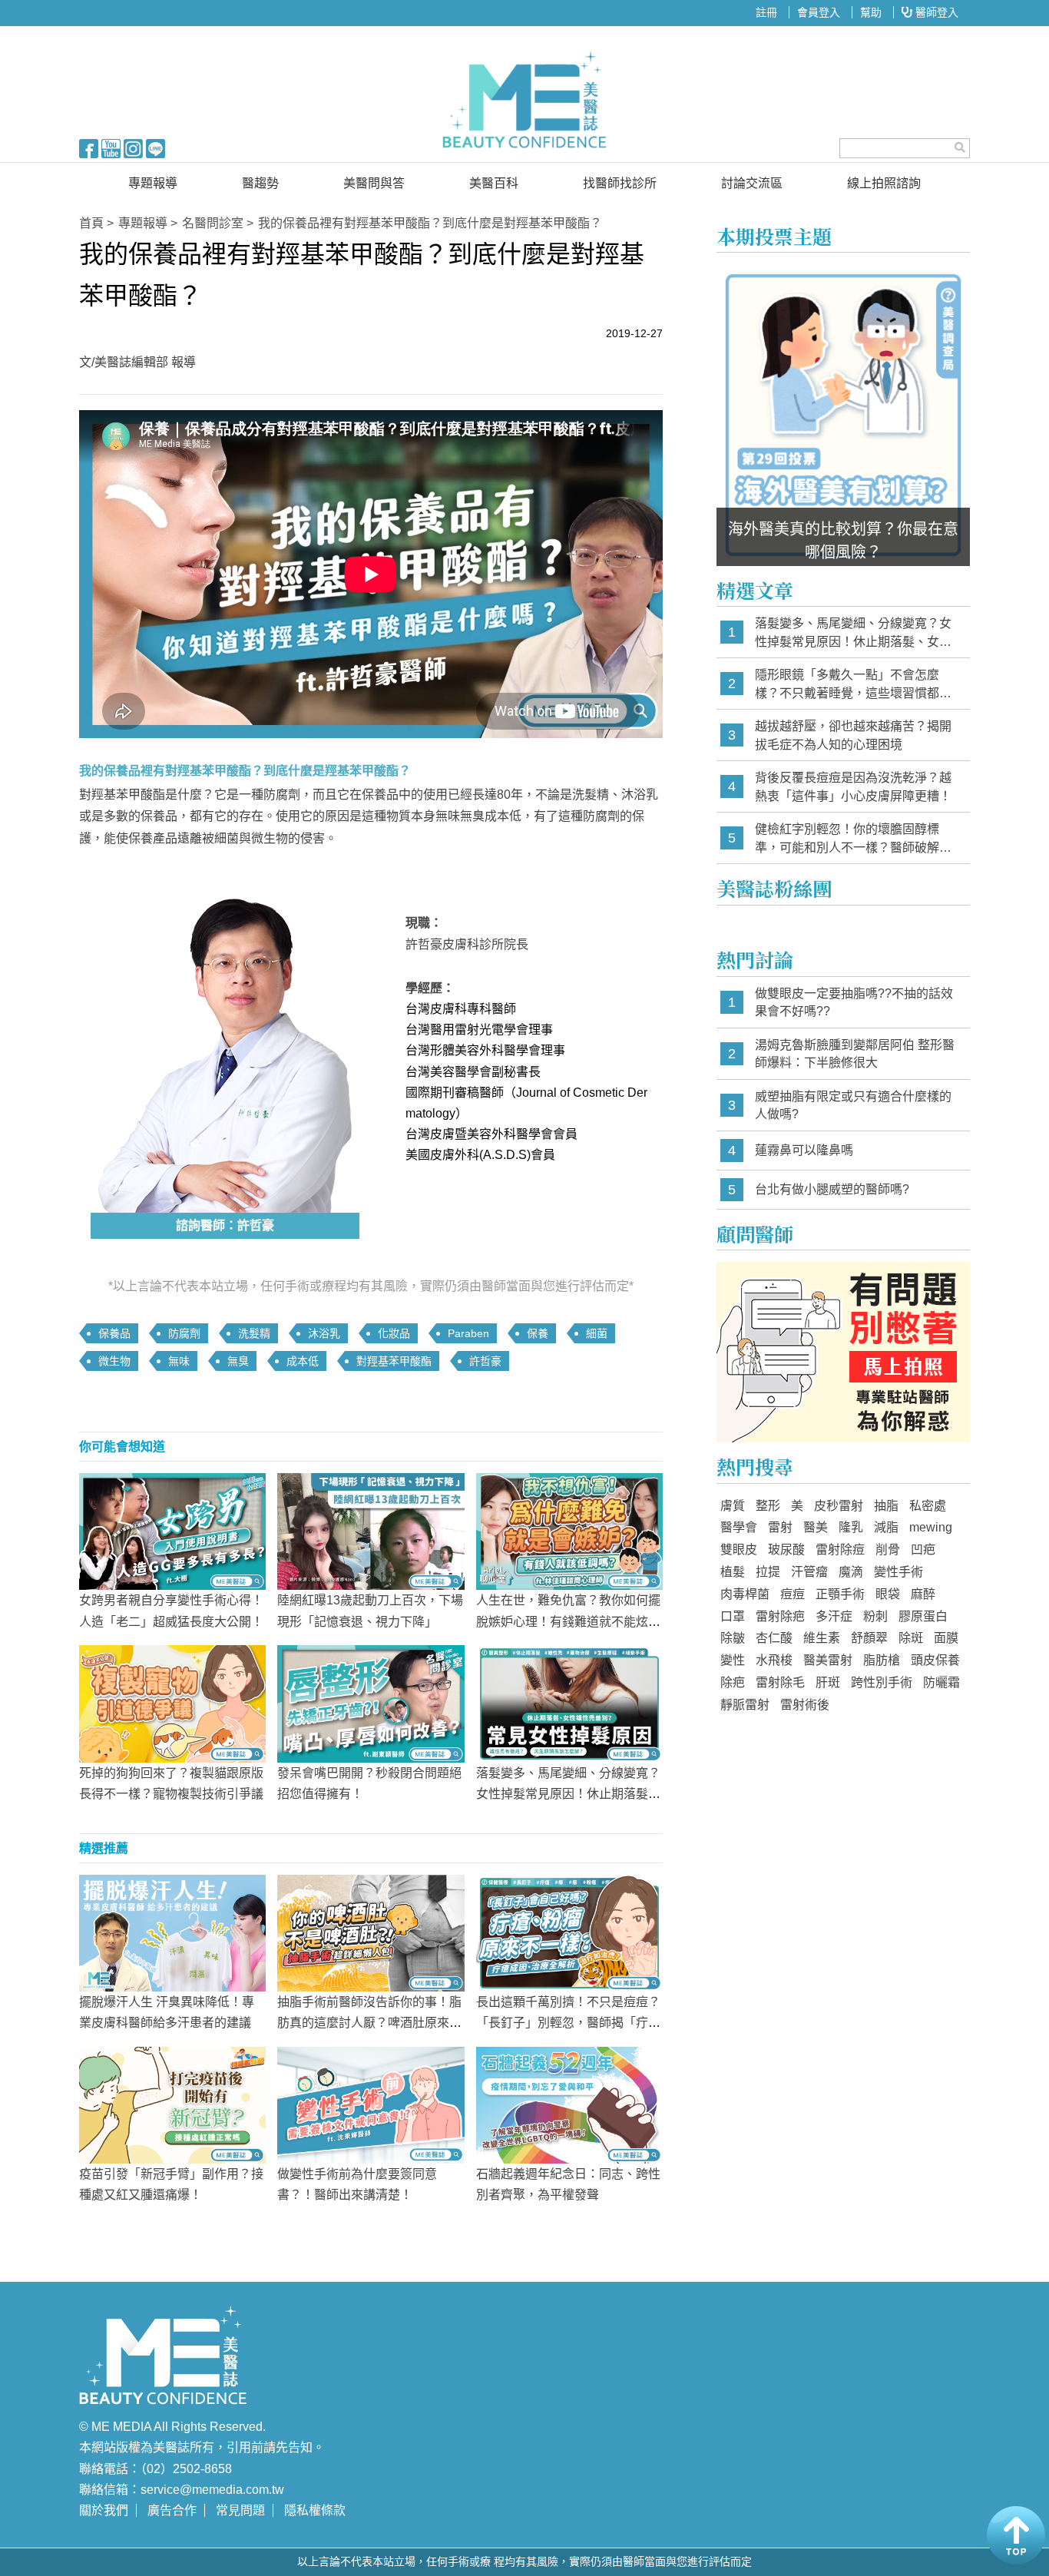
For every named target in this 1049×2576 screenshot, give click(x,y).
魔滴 (851, 1572)
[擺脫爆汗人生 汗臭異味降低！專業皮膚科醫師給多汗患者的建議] (172, 1932)
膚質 (733, 1506)
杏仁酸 (774, 1638)
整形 (768, 1506)
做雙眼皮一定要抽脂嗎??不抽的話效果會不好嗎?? (854, 1003)
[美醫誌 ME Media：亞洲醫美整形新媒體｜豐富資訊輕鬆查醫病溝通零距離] (524, 100)
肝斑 (828, 1682)
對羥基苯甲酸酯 (394, 1361)
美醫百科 (494, 183)
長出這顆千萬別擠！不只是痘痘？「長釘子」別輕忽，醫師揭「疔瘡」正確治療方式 (568, 2023)
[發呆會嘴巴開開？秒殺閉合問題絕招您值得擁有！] (371, 1703)
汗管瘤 (809, 1572)
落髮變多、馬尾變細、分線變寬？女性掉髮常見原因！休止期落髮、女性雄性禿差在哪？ (568, 1794)
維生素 (822, 1638)
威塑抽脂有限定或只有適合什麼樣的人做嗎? (853, 1106)
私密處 (928, 1506)
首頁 (91, 223)
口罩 (733, 1616)
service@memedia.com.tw (212, 2490)
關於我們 (104, 2510)
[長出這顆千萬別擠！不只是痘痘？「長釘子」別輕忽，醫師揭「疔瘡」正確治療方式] (569, 1932)
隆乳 (851, 1527)
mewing (931, 1527)
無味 (179, 1361)
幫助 (871, 12)
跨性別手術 (882, 1682)
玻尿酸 (786, 1550)
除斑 (911, 1638)
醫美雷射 (828, 1660)
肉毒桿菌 (745, 1594)
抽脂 (886, 1506)
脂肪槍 (882, 1660)
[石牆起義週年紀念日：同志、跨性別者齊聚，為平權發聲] (569, 2104)
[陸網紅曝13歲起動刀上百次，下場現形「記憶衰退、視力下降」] (371, 1531)
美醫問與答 (374, 183)
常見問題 (240, 2510)
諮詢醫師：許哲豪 (225, 1225)
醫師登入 (935, 12)
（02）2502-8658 (186, 2469)
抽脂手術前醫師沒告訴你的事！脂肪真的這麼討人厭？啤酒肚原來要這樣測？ (369, 2023)
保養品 (114, 1333)
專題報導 (153, 183)
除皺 (733, 1638)
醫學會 (739, 1527)
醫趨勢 (260, 183)
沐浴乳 (324, 1333)
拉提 (768, 1572)
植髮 (733, 1572)
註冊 (766, 12)
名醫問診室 (213, 223)
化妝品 (394, 1333)
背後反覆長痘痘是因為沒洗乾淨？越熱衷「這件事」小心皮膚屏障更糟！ (853, 787)
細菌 (597, 1333)
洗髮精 (254, 1333)
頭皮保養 (935, 1660)
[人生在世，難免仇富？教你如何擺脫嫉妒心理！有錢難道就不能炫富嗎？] (569, 1531)
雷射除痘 (840, 1550)
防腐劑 (184, 1333)
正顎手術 (840, 1594)
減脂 (886, 1527)
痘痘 (793, 1594)
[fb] (89, 147)
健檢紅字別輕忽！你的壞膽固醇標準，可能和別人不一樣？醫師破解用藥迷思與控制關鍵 (853, 839)
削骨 (888, 1550)
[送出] (960, 147)
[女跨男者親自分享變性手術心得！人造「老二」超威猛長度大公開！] (172, 1531)
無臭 (238, 1361)
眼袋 (888, 1594)
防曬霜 (941, 1682)
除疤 (733, 1682)
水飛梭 (774, 1660)
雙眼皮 (739, 1550)
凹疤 (923, 1550)
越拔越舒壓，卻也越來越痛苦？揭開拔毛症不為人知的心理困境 (853, 735)
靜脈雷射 (745, 1705)
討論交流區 (752, 183)
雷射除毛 (780, 1682)
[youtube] (111, 147)
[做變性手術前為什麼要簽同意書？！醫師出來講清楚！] (371, 2104)
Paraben (468, 1333)
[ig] (133, 147)
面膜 (946, 1638)
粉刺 (875, 1616)
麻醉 (923, 1594)
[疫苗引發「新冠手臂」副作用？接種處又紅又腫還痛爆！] (172, 2104)
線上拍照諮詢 (884, 183)
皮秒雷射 (839, 1506)
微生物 (114, 1361)
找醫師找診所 (620, 183)
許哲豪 (485, 1361)
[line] (156, 147)
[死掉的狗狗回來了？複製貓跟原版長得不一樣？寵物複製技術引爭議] (172, 1703)
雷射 (780, 1527)
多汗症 (834, 1616)
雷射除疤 (780, 1616)
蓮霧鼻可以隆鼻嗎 (804, 1150)
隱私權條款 (315, 2510)
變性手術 (898, 1572)
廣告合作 (172, 2510)
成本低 (303, 1361)
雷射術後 (805, 1705)
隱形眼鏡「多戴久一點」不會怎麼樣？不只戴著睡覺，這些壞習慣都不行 (853, 685)
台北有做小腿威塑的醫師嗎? (832, 1189)
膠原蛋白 (923, 1616)
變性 (733, 1660)
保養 (538, 1333)
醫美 (816, 1527)
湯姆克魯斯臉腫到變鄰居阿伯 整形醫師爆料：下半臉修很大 (855, 1054)
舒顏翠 (869, 1638)
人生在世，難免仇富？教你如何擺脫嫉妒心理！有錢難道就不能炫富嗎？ (568, 1621)
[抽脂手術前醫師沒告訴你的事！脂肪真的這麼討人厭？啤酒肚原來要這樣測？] (371, 1932)
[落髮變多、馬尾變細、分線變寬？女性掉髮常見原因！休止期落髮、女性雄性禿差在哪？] (569, 1703)
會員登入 (819, 12)
